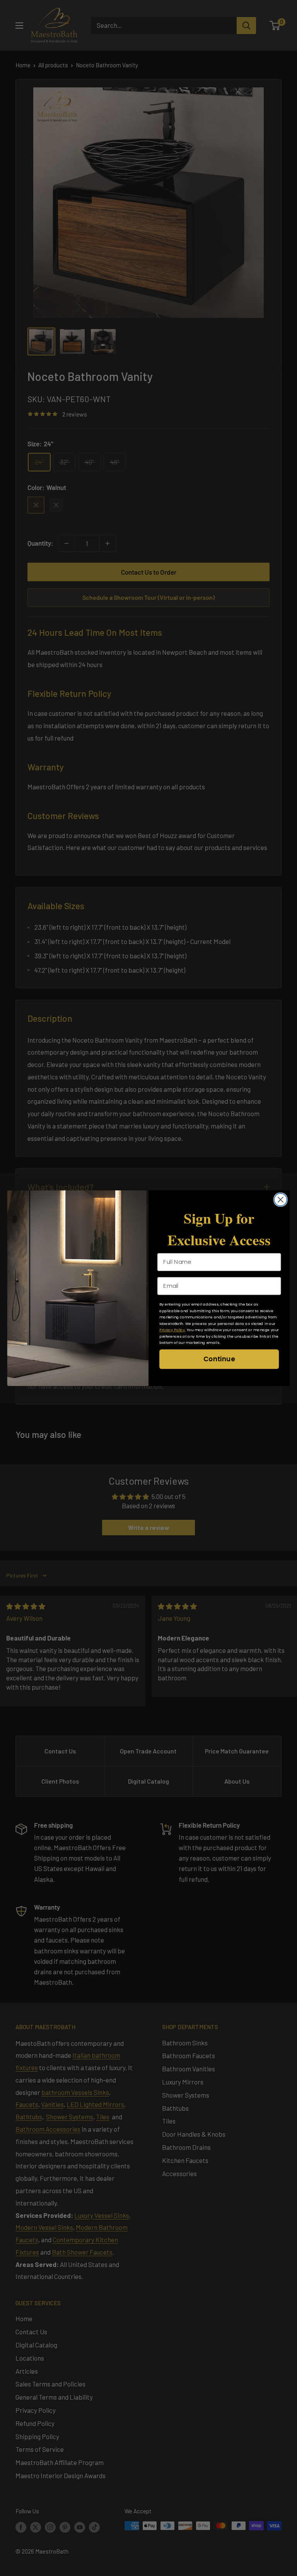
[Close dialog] (281, 1199)
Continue (219, 1359)
